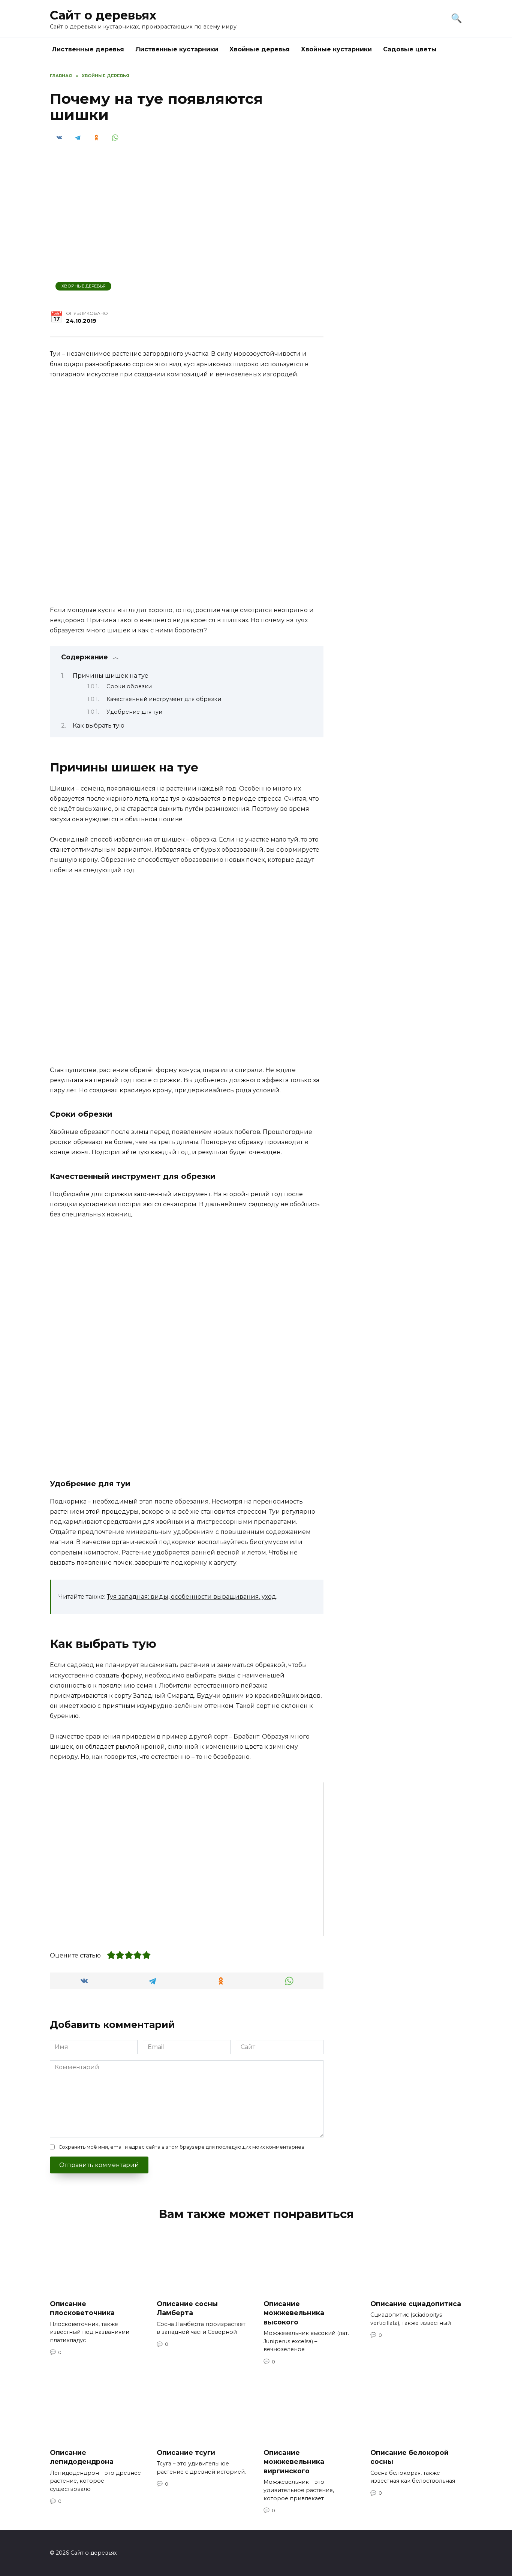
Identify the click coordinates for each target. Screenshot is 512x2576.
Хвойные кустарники (336, 49)
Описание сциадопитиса (416, 2303)
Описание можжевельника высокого (294, 2312)
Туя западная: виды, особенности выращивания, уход (192, 1597)
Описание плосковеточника (82, 2308)
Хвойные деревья (260, 49)
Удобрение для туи (134, 712)
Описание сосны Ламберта (187, 2308)
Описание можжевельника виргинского (294, 2461)
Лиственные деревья (88, 49)
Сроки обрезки (129, 686)
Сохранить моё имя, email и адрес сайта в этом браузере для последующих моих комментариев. (182, 2147)
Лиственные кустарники (177, 49)
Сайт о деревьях (103, 15)
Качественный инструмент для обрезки (164, 699)
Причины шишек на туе (111, 676)
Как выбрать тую (99, 726)
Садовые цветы (410, 49)
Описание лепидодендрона (82, 2457)
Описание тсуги (186, 2452)
